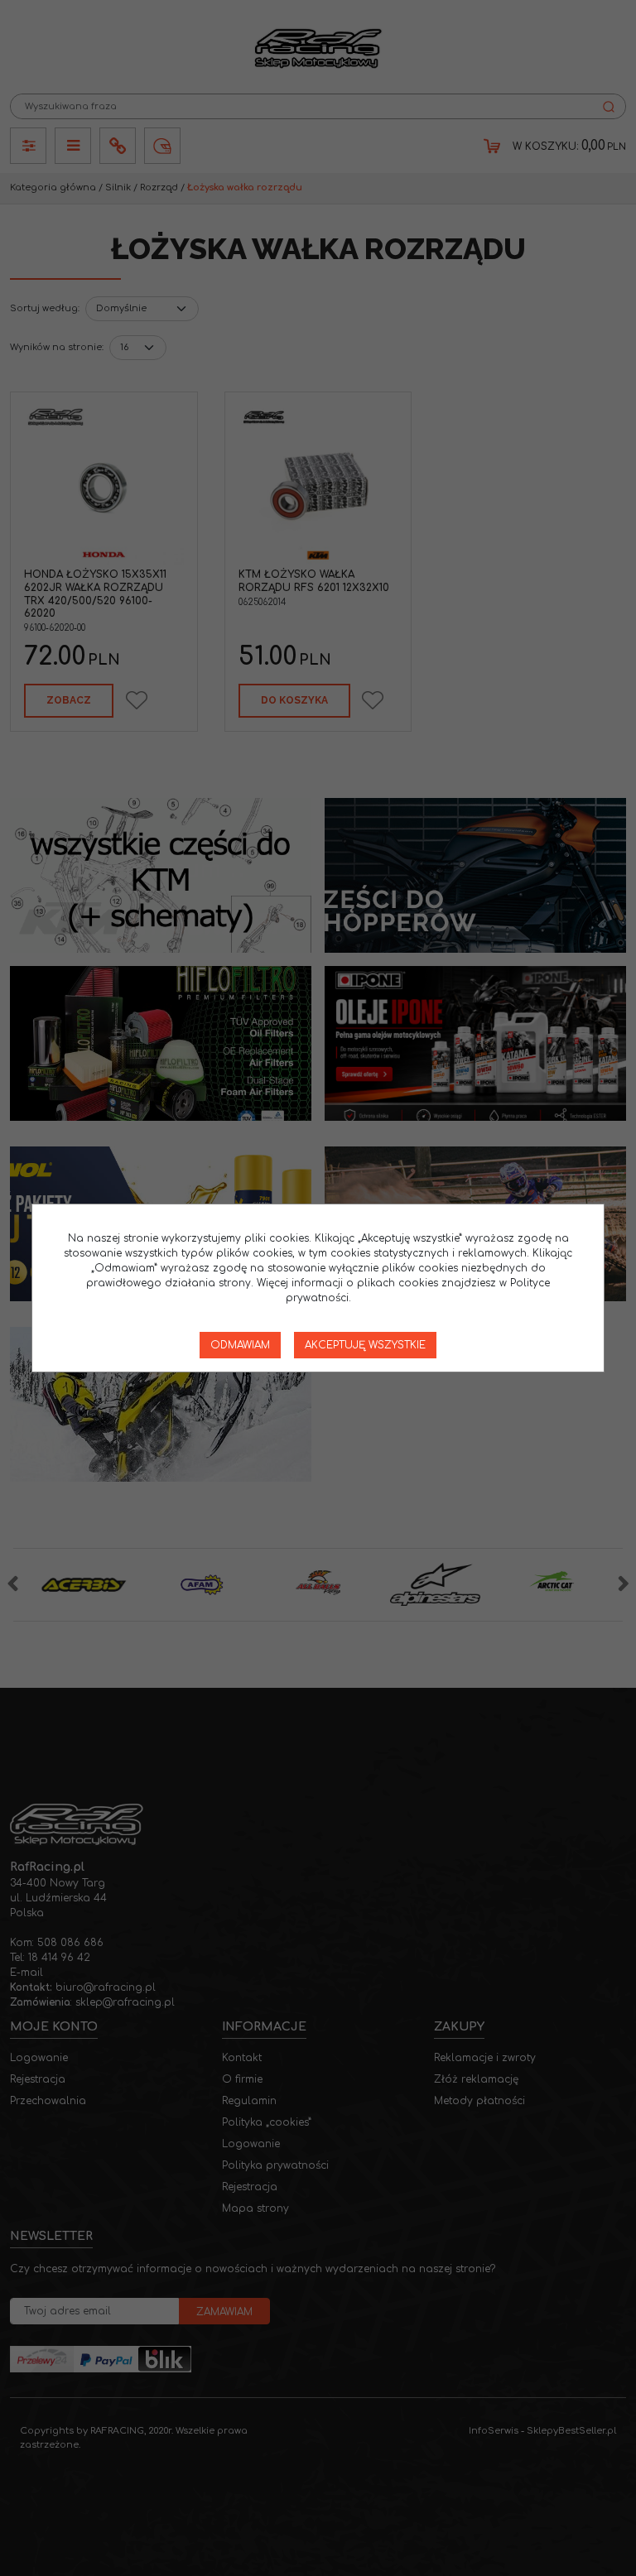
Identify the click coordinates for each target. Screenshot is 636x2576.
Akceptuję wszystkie (365, 1345)
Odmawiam (240, 1345)
